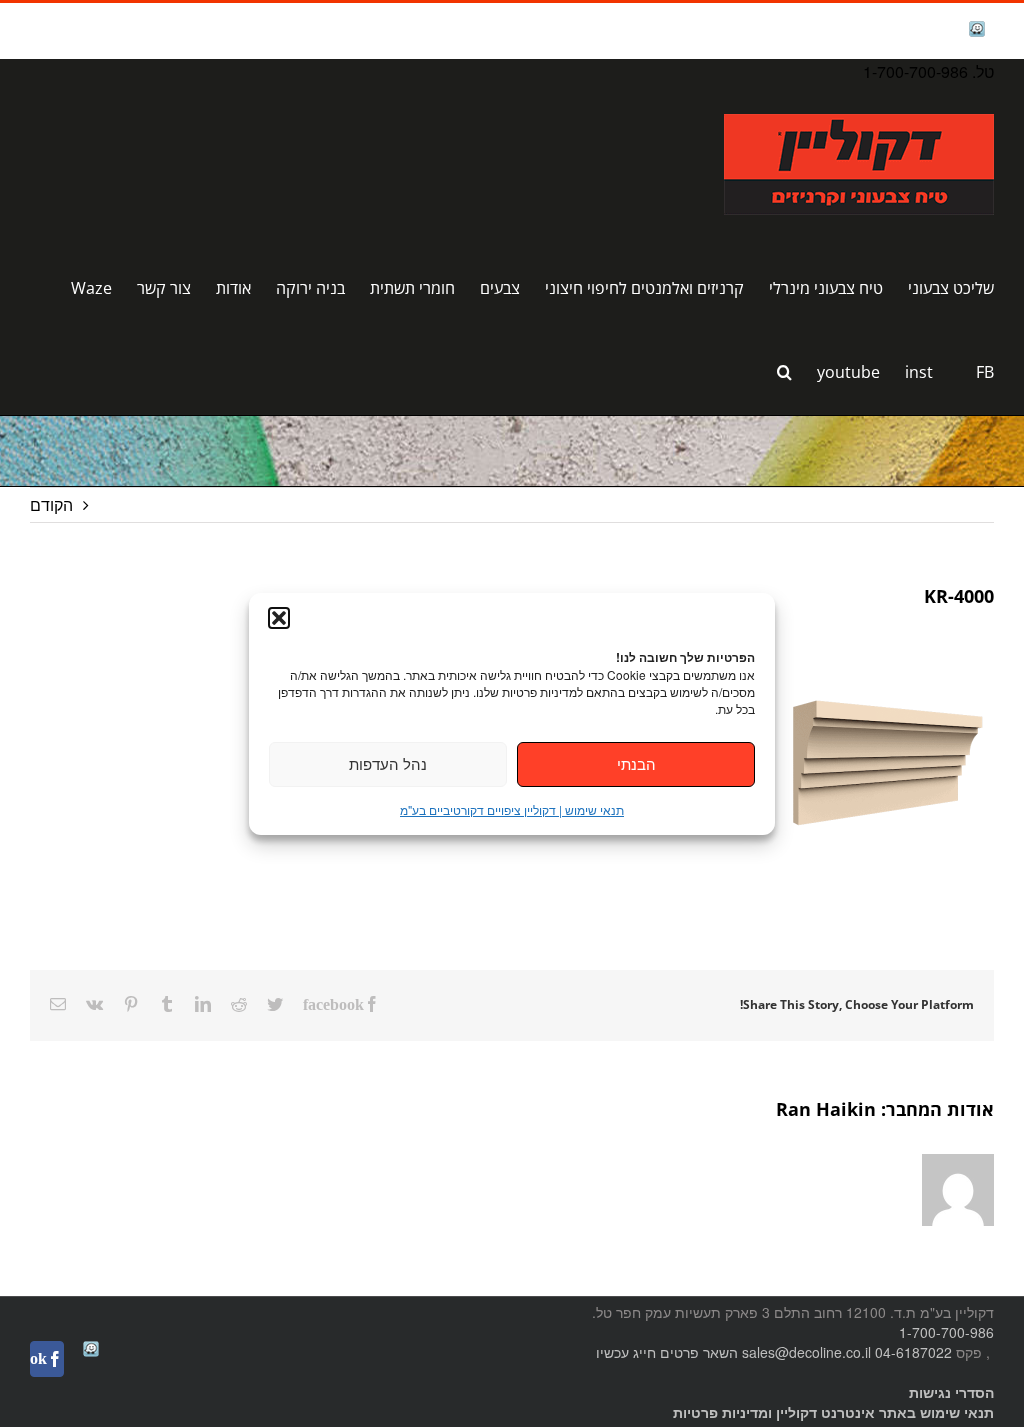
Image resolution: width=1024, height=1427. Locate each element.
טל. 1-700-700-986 (928, 71)
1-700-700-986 (946, 1332)
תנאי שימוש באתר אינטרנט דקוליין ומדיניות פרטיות (833, 1412)
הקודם (51, 504)
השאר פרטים (699, 1352)
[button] (279, 618)
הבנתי (636, 763)
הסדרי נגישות (951, 1392)
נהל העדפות (388, 763)
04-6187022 (913, 1352)
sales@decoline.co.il (806, 1352)
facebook (925, 30)
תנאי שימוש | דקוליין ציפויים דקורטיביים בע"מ (512, 809)
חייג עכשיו (626, 1352)
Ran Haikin (826, 1109)
